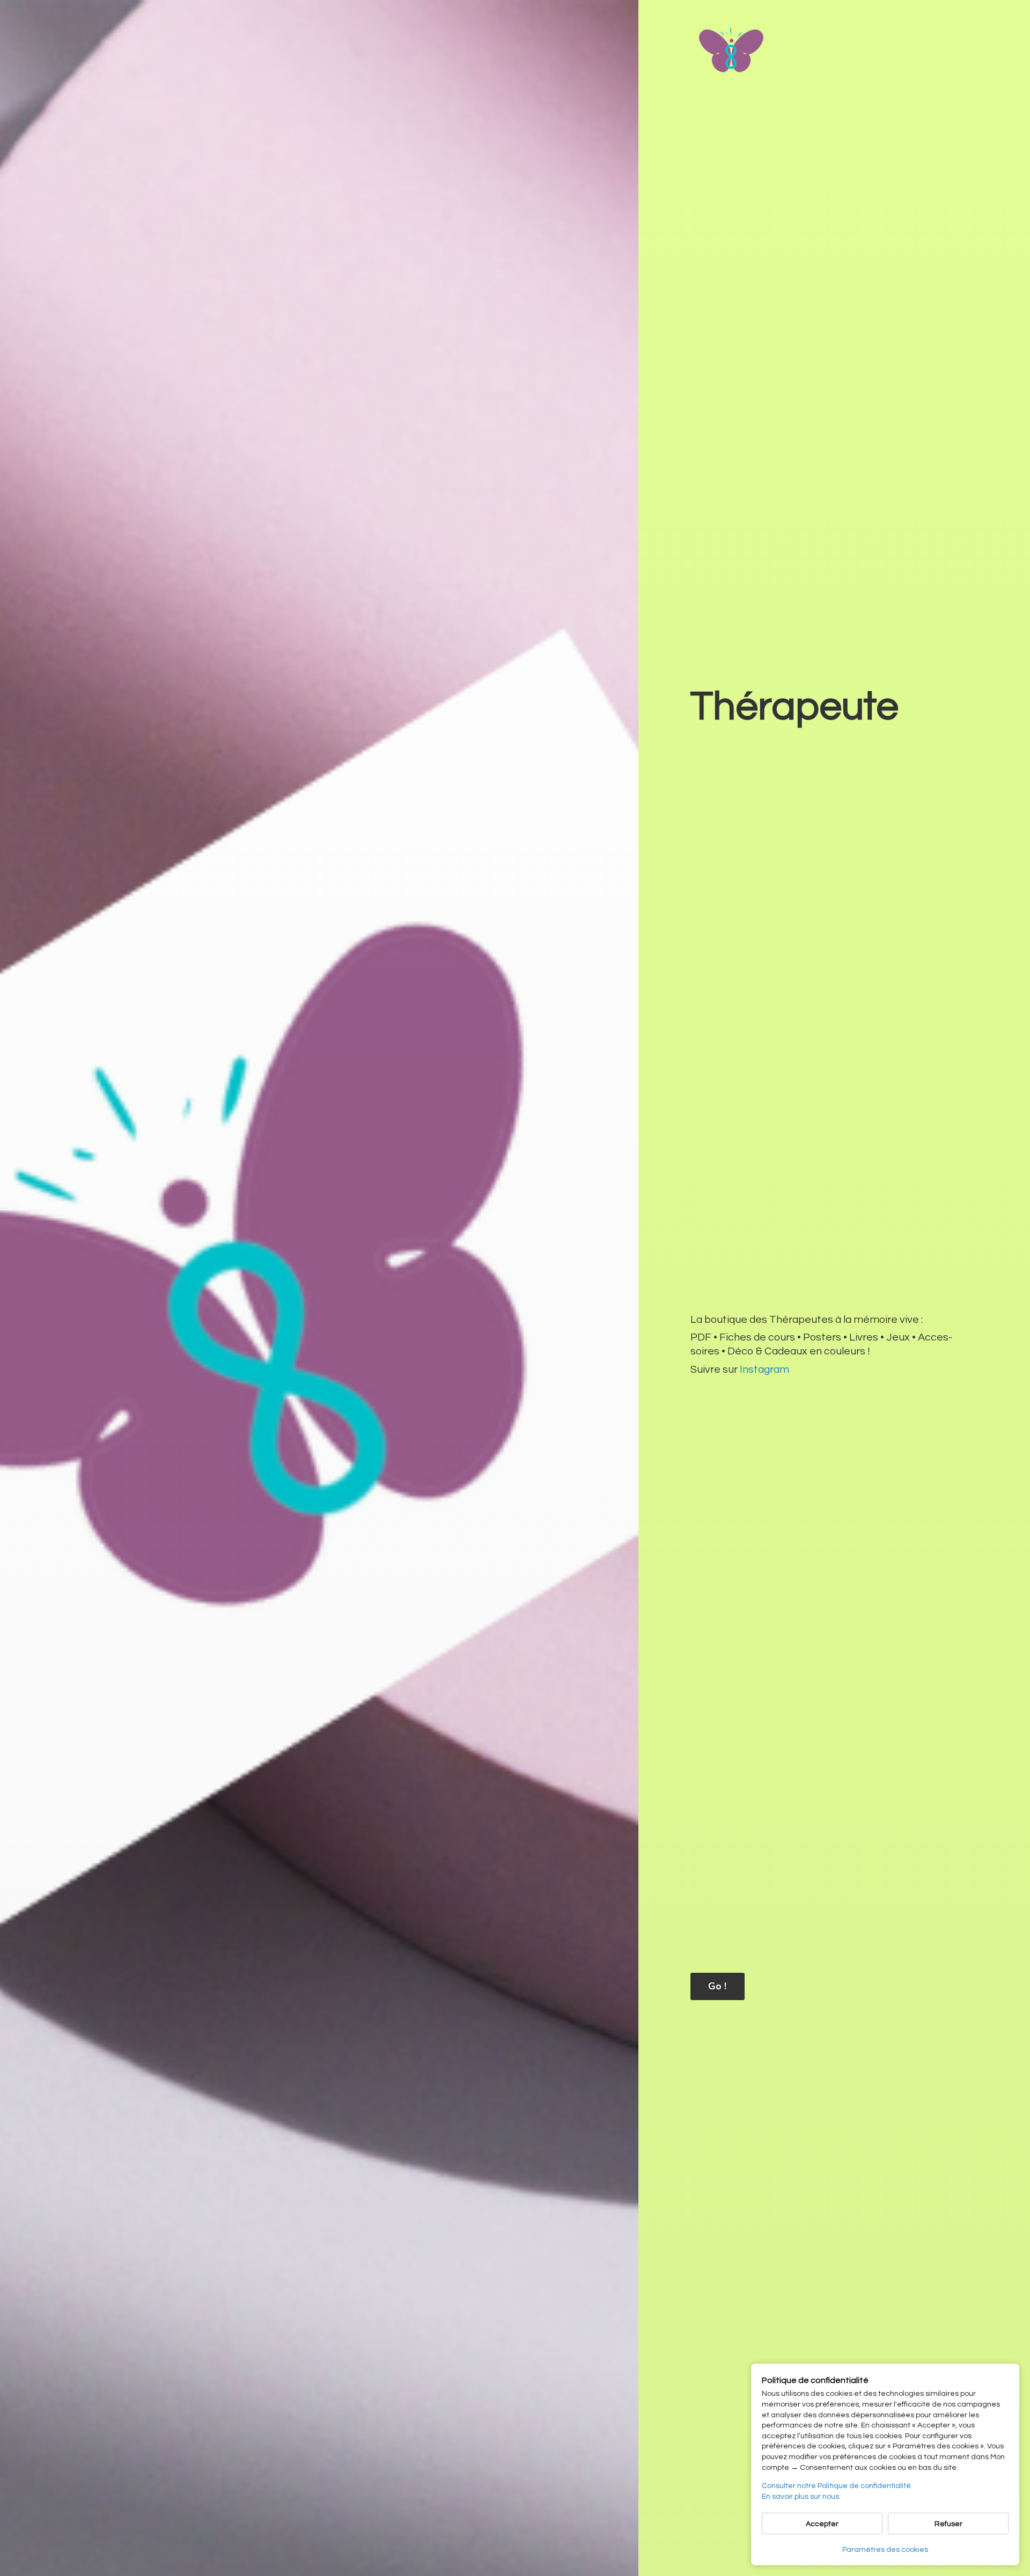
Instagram (764, 1370)
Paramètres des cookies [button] (885, 2550)
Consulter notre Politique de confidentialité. (837, 2486)
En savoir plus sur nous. (801, 2497)
